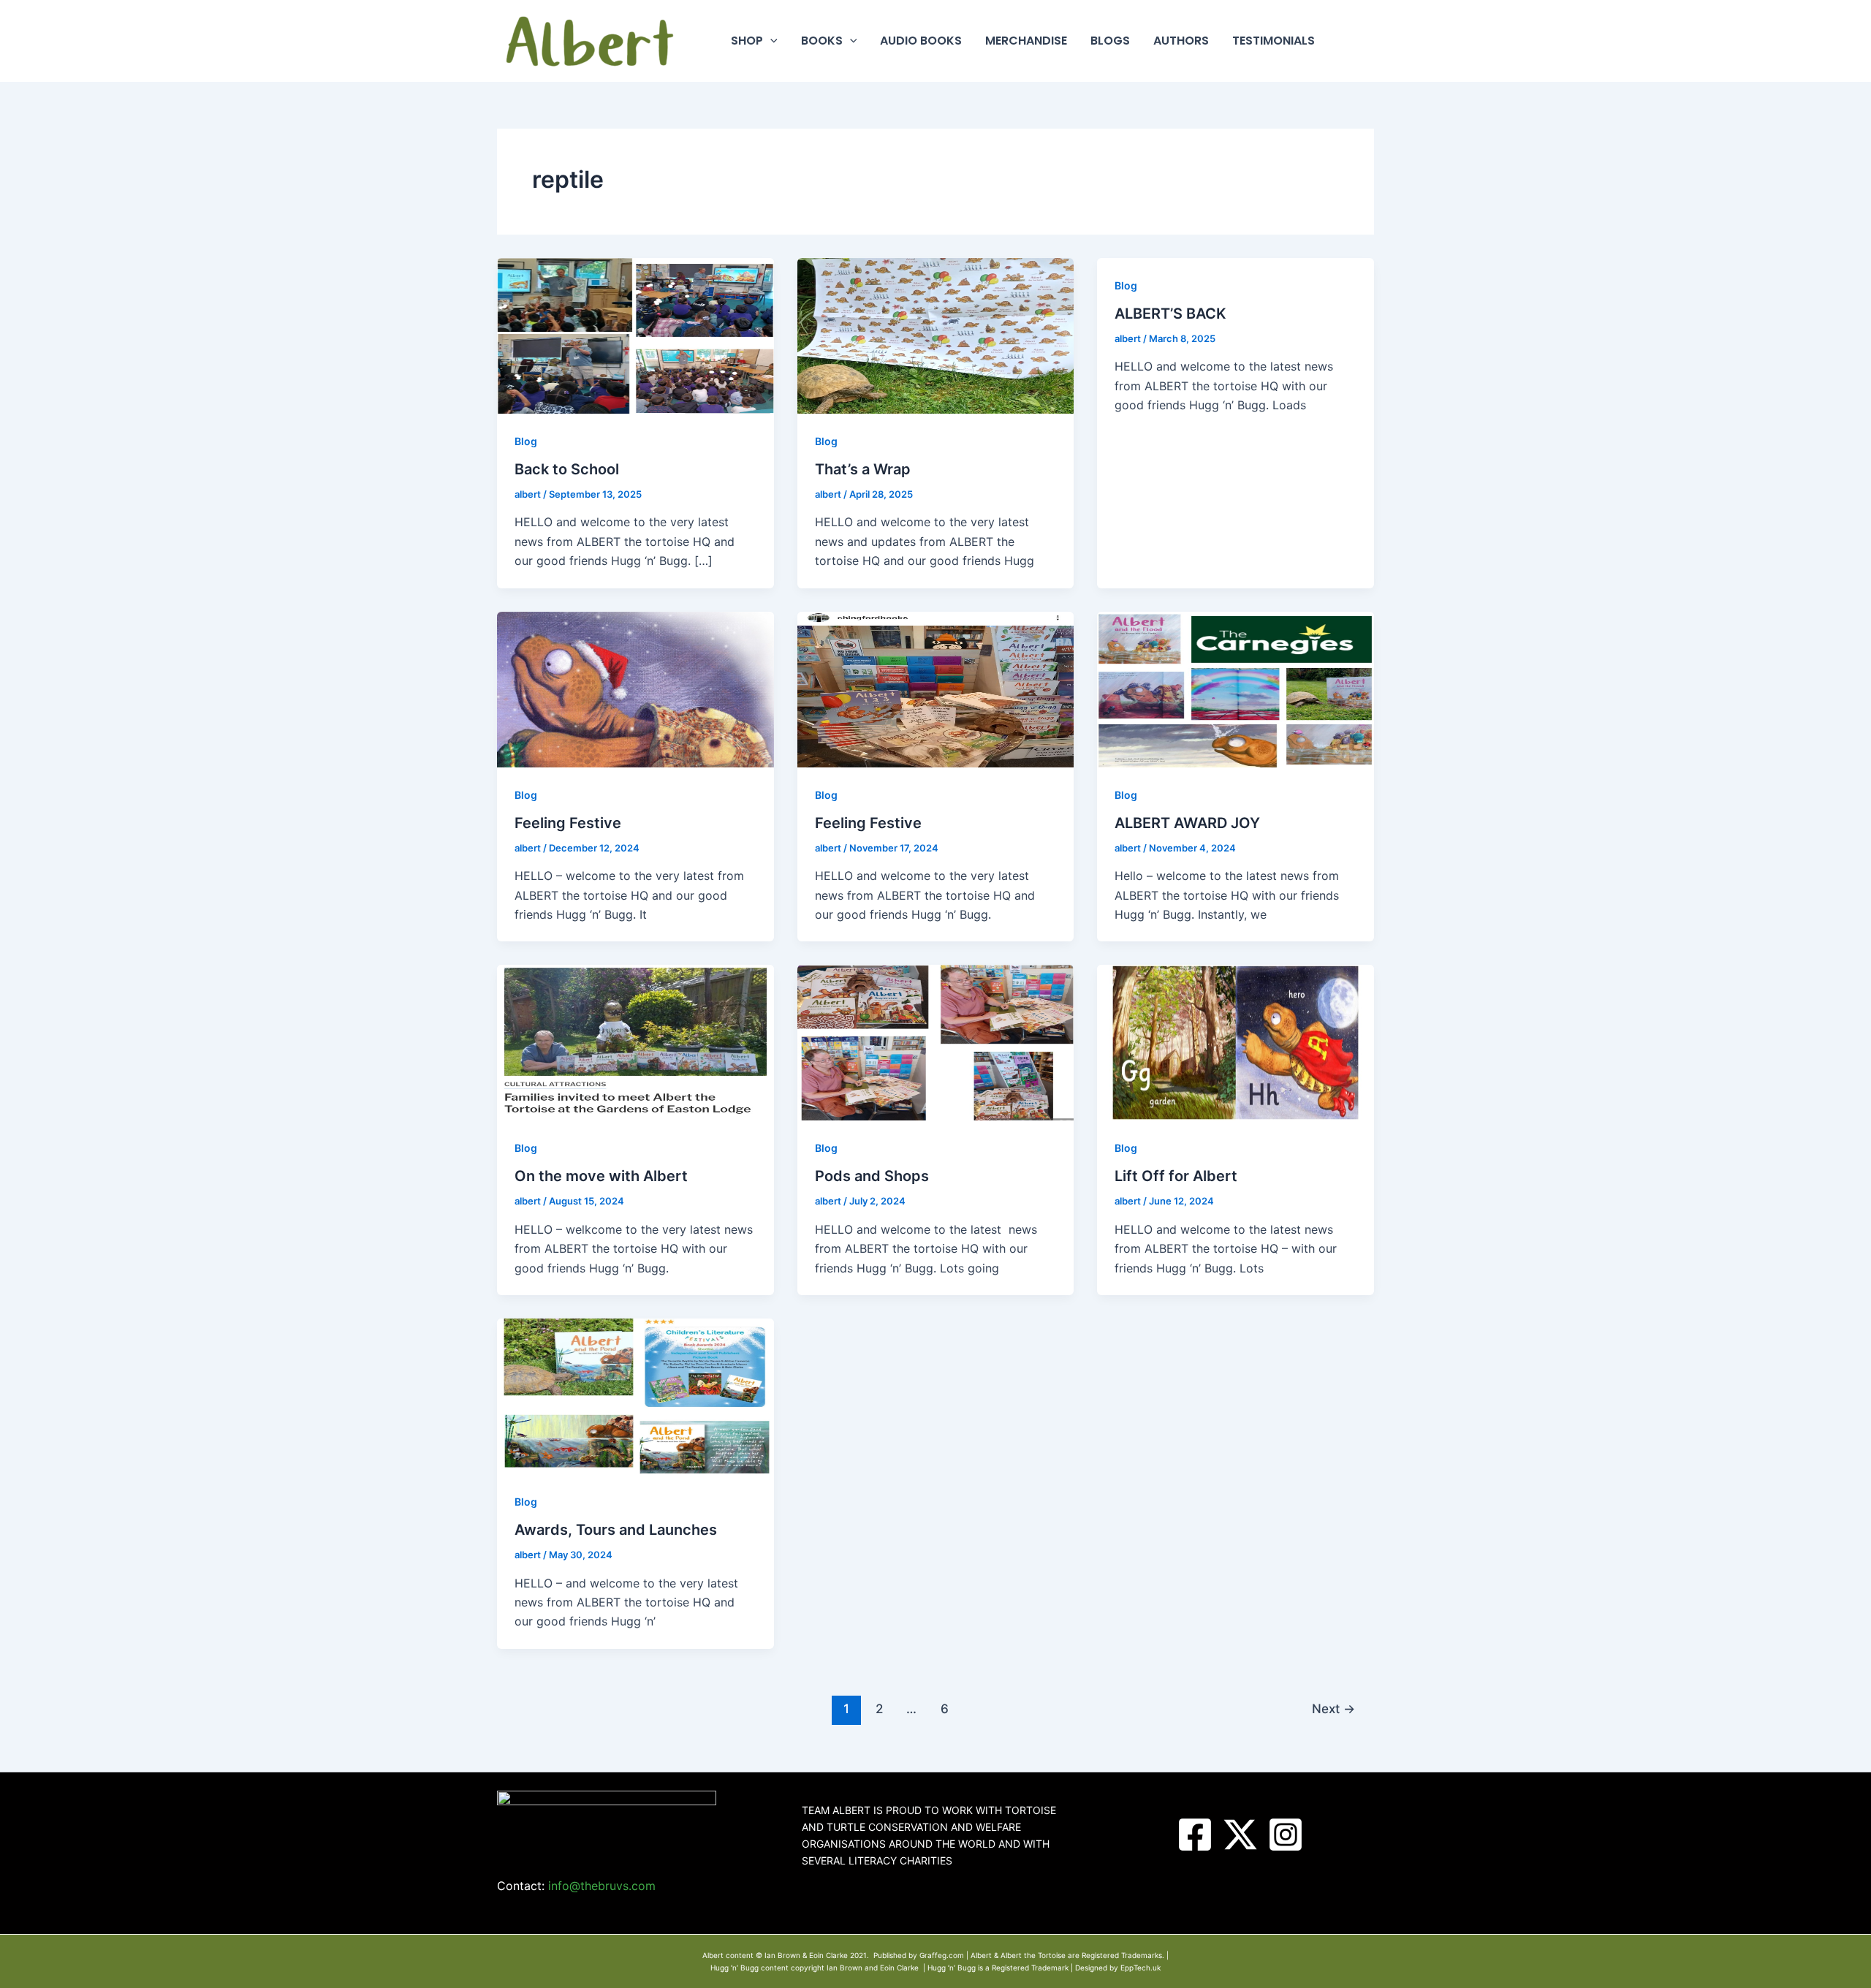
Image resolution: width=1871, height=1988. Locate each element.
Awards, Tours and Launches (616, 1530)
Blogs (1110, 41)
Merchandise (1026, 41)
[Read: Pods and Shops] (936, 1042)
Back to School (567, 469)
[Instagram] (1286, 1835)
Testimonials (1274, 41)
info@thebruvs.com (602, 1886)
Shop (747, 41)
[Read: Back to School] (635, 335)
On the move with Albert (601, 1176)
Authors (1181, 41)
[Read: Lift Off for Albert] (1236, 1042)
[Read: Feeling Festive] (635, 688)
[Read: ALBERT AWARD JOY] (1236, 688)
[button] (770, 41)
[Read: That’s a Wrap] (936, 335)
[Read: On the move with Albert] (635, 1042)
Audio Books (921, 41)
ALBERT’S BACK (1170, 314)
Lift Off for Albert (1176, 1176)
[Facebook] (1195, 1835)
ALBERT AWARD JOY (1187, 823)
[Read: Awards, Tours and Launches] (635, 1395)
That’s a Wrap (863, 469)
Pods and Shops (872, 1176)
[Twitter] (1240, 1835)
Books (822, 41)
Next (1333, 1708)
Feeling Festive (568, 823)
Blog (526, 441)
